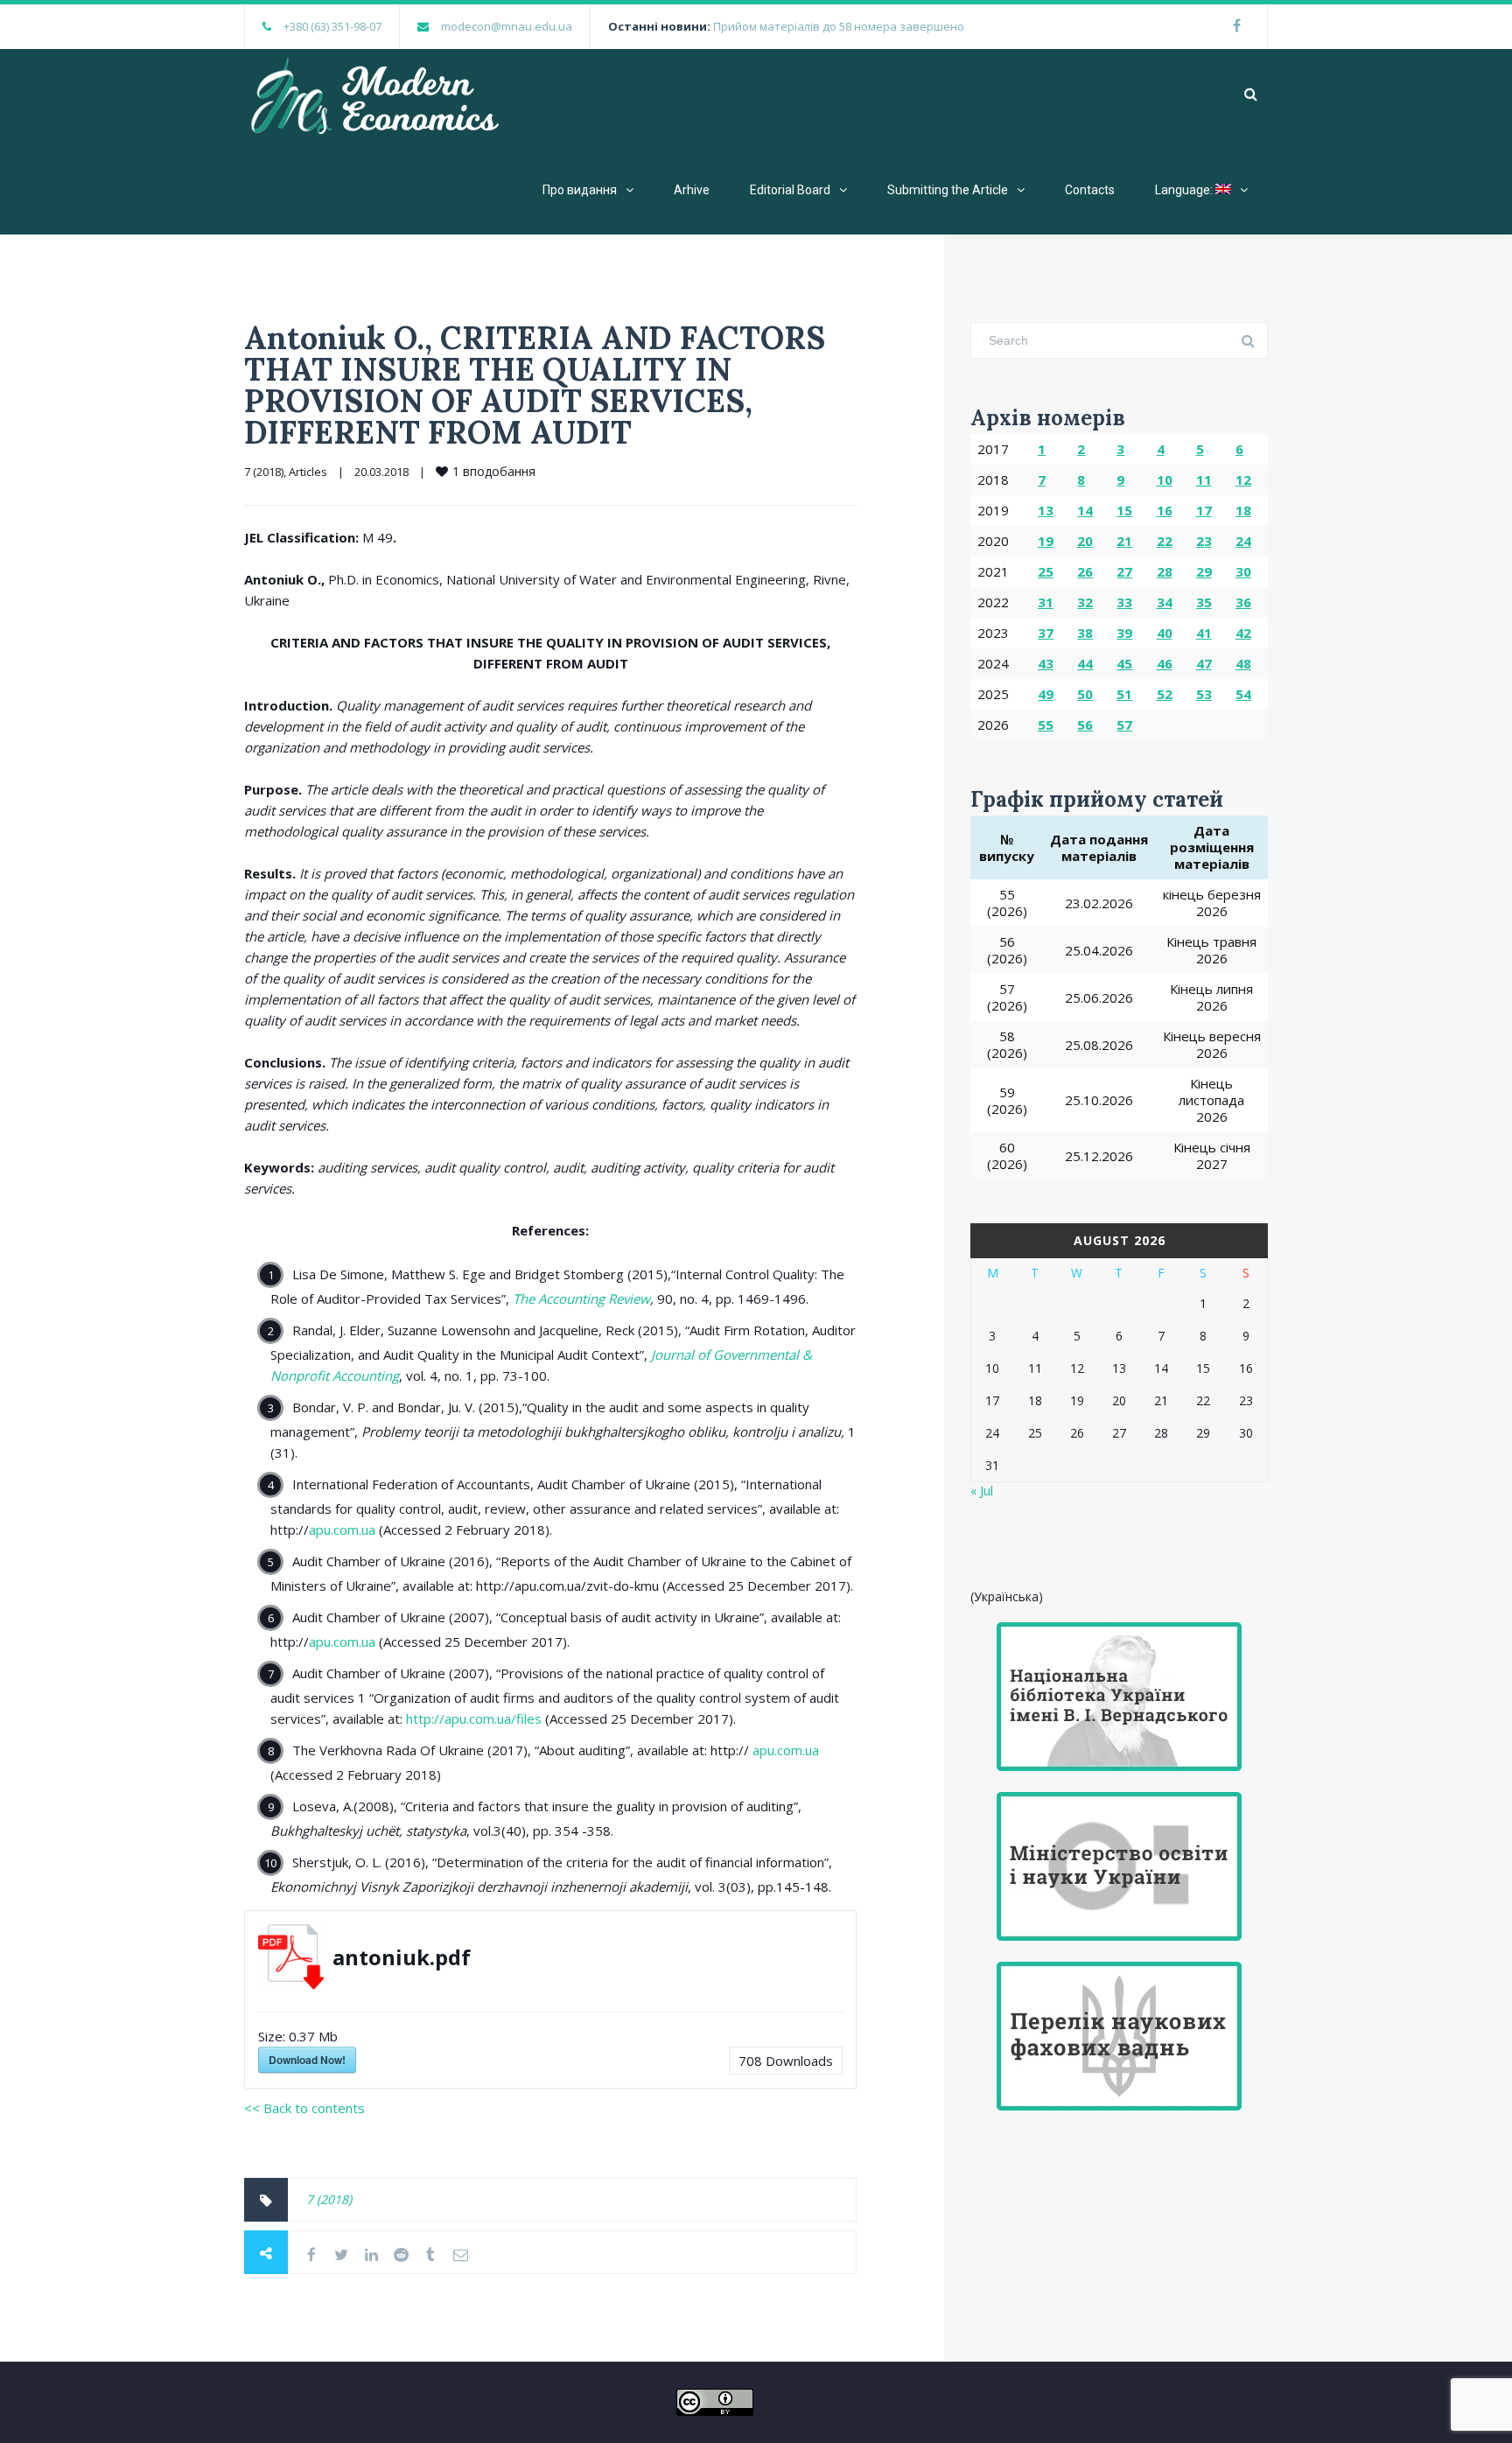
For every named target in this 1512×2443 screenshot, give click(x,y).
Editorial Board (790, 190)
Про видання (580, 190)
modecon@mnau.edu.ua (507, 26)
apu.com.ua (342, 1529)
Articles (308, 472)
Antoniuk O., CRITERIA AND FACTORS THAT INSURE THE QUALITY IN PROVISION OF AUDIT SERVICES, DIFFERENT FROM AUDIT (535, 385)
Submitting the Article (948, 190)
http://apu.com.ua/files (474, 1718)
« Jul (982, 1491)
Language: (1185, 190)
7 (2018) (264, 472)
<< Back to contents (304, 2108)
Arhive (692, 190)
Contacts (1090, 190)
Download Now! (307, 2060)
